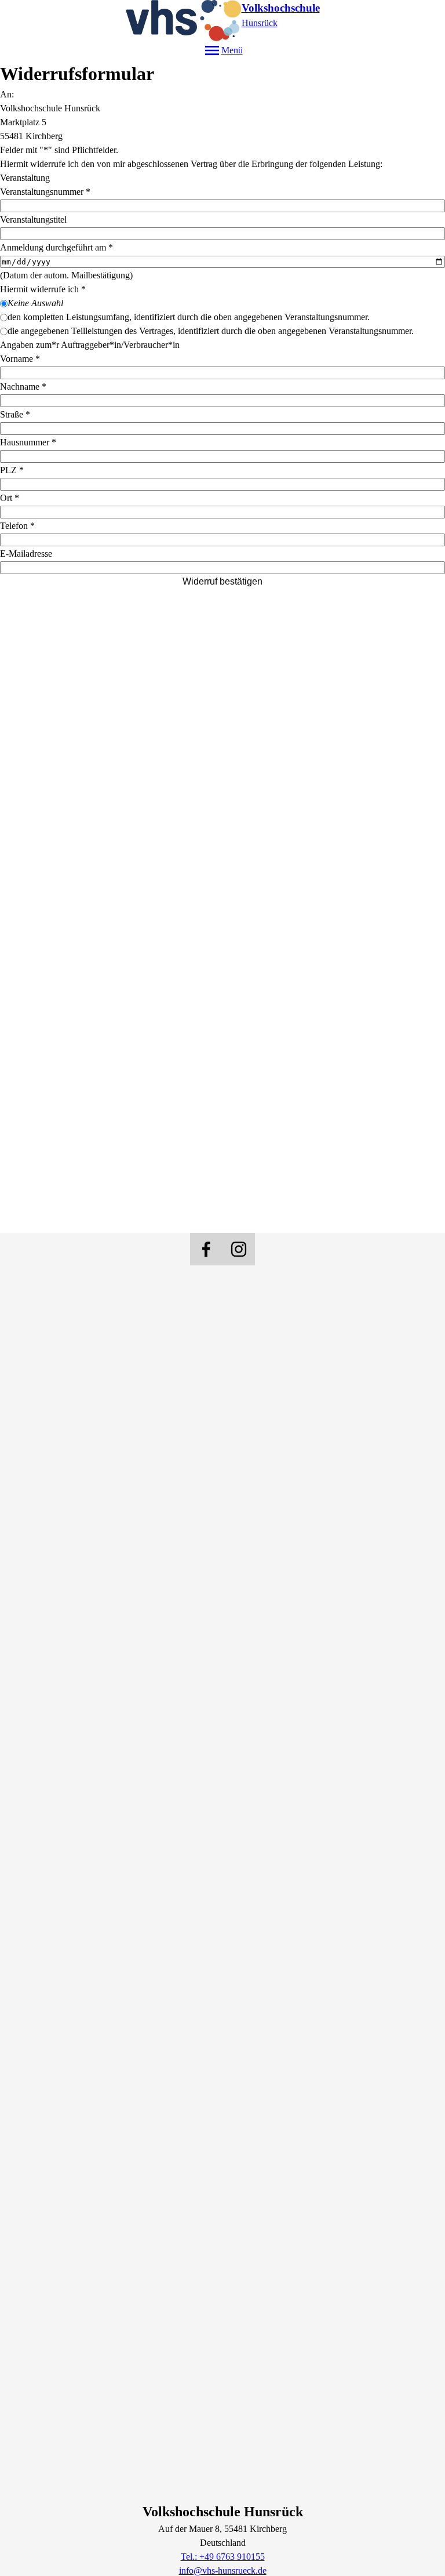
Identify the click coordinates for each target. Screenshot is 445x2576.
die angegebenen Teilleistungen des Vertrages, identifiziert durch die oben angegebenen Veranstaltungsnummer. (211, 331)
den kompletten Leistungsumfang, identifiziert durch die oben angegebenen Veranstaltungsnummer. (189, 317)
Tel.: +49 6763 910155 (223, 2557)
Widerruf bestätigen (222, 581)
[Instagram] (239, 1249)
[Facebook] (206, 1249)
